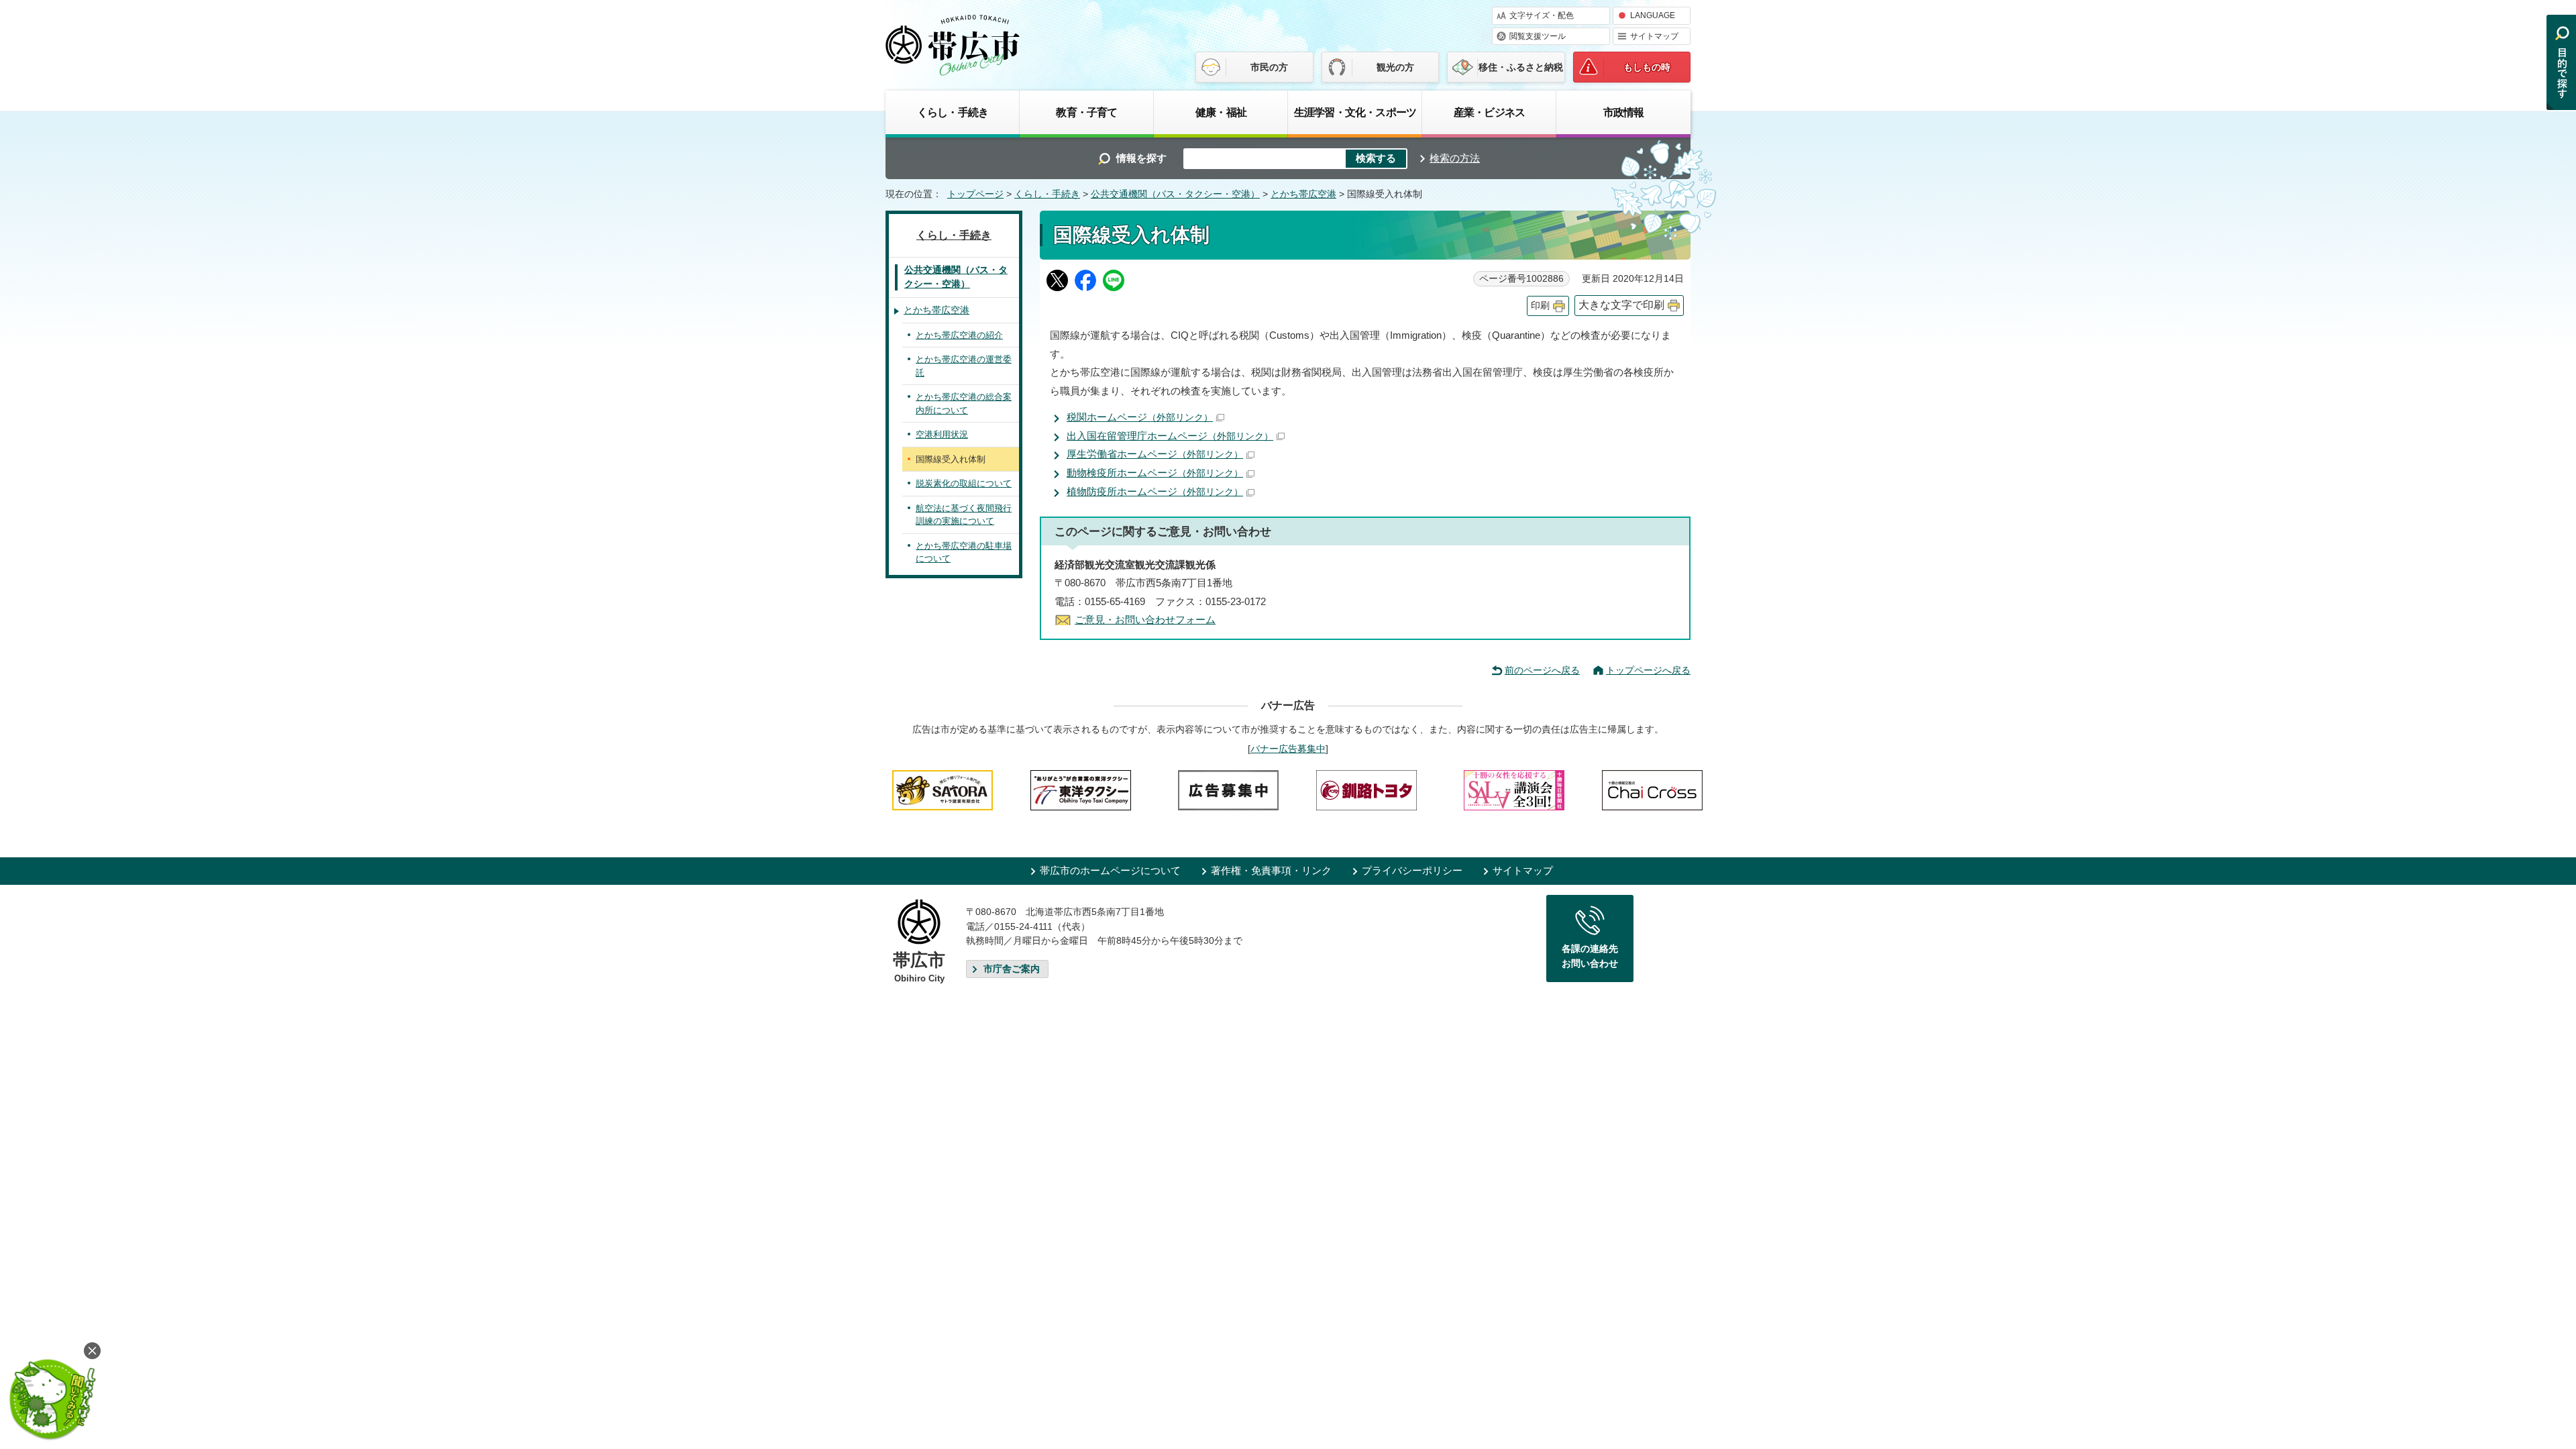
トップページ (975, 194)
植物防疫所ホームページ (1155, 491)
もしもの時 (1647, 67)
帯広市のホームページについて (1110, 870)
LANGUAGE (1653, 15)
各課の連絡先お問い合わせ (1590, 956)
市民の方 (1269, 67)
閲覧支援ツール (1538, 36)
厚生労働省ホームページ (1155, 454)
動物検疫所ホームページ (1155, 473)
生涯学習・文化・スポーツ (1355, 112)
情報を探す (1141, 158)
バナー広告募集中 (1288, 749)
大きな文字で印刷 (1621, 305)
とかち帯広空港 (1303, 194)
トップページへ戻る (1648, 670)
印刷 (1540, 306)
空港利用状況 (942, 434)
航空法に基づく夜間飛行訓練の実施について (964, 515)
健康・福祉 (1221, 112)
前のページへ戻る (1542, 670)
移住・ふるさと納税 (1521, 67)
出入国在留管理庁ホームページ (1170, 436)
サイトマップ (1654, 36)
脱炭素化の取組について (964, 483)
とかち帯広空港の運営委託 (964, 366)
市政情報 (1624, 112)
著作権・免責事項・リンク (1271, 870)
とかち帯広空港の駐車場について (964, 552)
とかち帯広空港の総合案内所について (964, 404)
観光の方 (1395, 67)
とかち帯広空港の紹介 (959, 335)
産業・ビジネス (1489, 112)
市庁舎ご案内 (1012, 969)
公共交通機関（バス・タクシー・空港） (1175, 194)
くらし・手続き (953, 112)
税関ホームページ (1140, 417)
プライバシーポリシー (1412, 870)
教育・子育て (1086, 112)
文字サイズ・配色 (1542, 15)
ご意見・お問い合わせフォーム (1145, 620)
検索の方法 (1455, 158)
